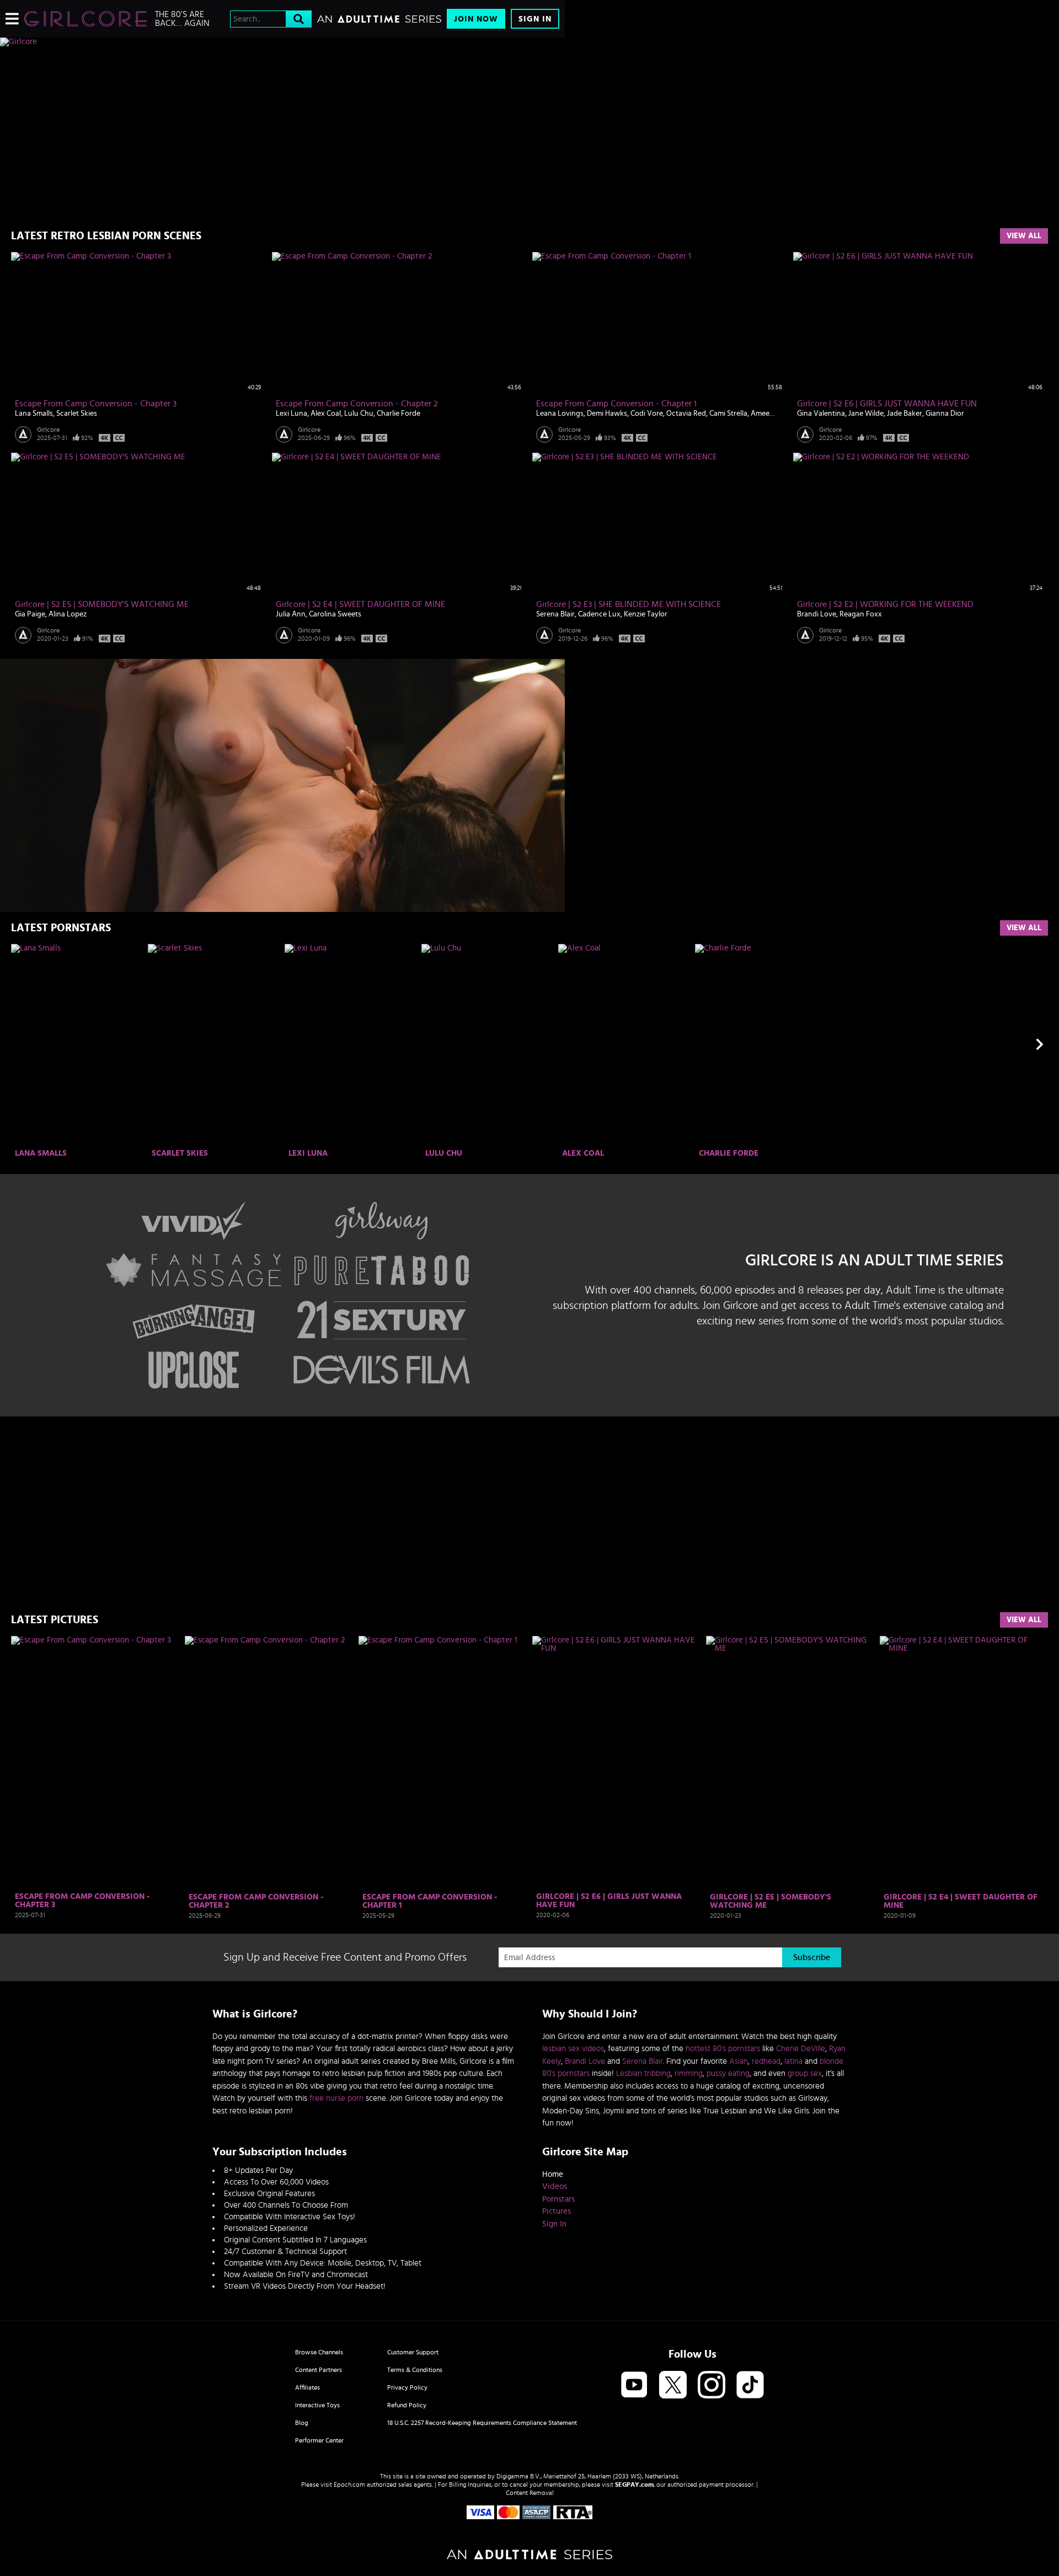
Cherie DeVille (801, 2049)
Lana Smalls (34, 414)
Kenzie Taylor (646, 614)
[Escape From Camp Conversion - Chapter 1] (443, 1762)
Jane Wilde (866, 414)
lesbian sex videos (573, 2049)
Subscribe (812, 1957)
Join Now (476, 19)
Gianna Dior (945, 414)
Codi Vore (647, 414)
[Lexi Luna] (352, 1045)
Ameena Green (775, 414)
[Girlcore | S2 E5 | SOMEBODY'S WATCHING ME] (790, 1762)
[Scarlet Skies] (215, 1045)
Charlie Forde (399, 414)
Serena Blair (555, 614)
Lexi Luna (292, 414)
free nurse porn (336, 2098)
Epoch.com (349, 2484)
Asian (739, 2061)
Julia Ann (291, 614)
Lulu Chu (359, 414)
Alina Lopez (68, 614)
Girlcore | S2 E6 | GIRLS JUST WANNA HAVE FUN (887, 404)
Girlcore (48, 430)
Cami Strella (728, 414)
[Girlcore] (85, 19)
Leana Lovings (560, 414)
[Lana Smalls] (78, 1045)
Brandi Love (817, 614)
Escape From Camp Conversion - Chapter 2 (357, 404)
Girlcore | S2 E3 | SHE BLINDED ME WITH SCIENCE (629, 604)
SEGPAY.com (634, 2484)
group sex (805, 2073)
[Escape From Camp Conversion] (282, 785)
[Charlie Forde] (762, 1045)
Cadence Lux (599, 614)
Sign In (535, 19)
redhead (766, 2061)
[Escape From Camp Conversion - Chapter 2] (269, 1762)
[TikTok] (750, 2386)
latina (793, 2061)
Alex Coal (326, 414)
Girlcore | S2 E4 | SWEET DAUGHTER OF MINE (360, 604)
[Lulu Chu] (488, 1045)
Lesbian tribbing (643, 2073)
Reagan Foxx (861, 614)
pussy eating (728, 2073)
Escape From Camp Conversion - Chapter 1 (616, 404)
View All (1024, 236)
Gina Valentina (821, 414)
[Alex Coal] (625, 1045)
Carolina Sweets (335, 614)
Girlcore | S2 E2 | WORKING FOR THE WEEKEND (885, 604)
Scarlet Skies (77, 414)
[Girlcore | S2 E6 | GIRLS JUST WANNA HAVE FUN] (616, 1762)
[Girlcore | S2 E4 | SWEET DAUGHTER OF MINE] (964, 1762)
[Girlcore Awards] (282, 1469)
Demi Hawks (607, 414)
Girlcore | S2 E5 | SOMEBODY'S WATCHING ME (102, 604)
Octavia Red (686, 414)
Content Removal (530, 2493)
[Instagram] (712, 2386)
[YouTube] (634, 2386)
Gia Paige (30, 614)
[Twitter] (673, 2386)
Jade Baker (905, 414)
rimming (689, 2073)
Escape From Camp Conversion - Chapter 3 (96, 404)
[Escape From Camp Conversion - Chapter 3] (95, 1762)
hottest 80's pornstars (723, 2049)
